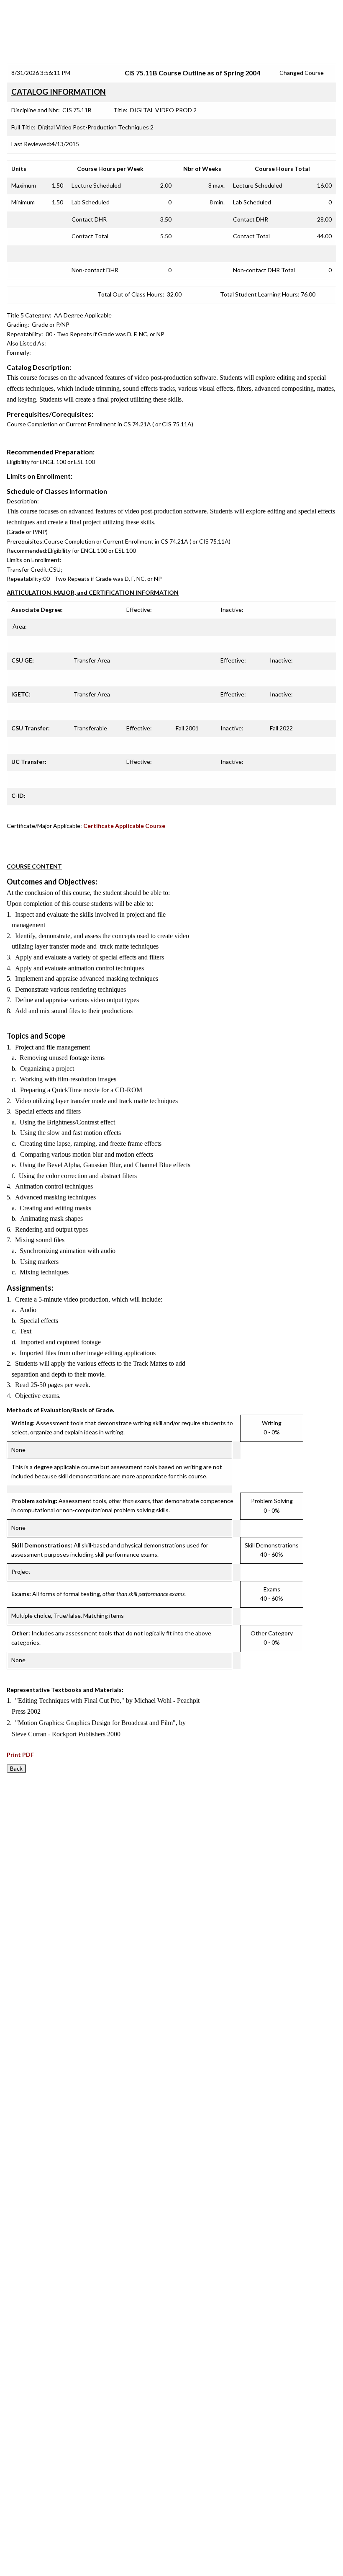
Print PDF (20, 1755)
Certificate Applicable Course (124, 826)
